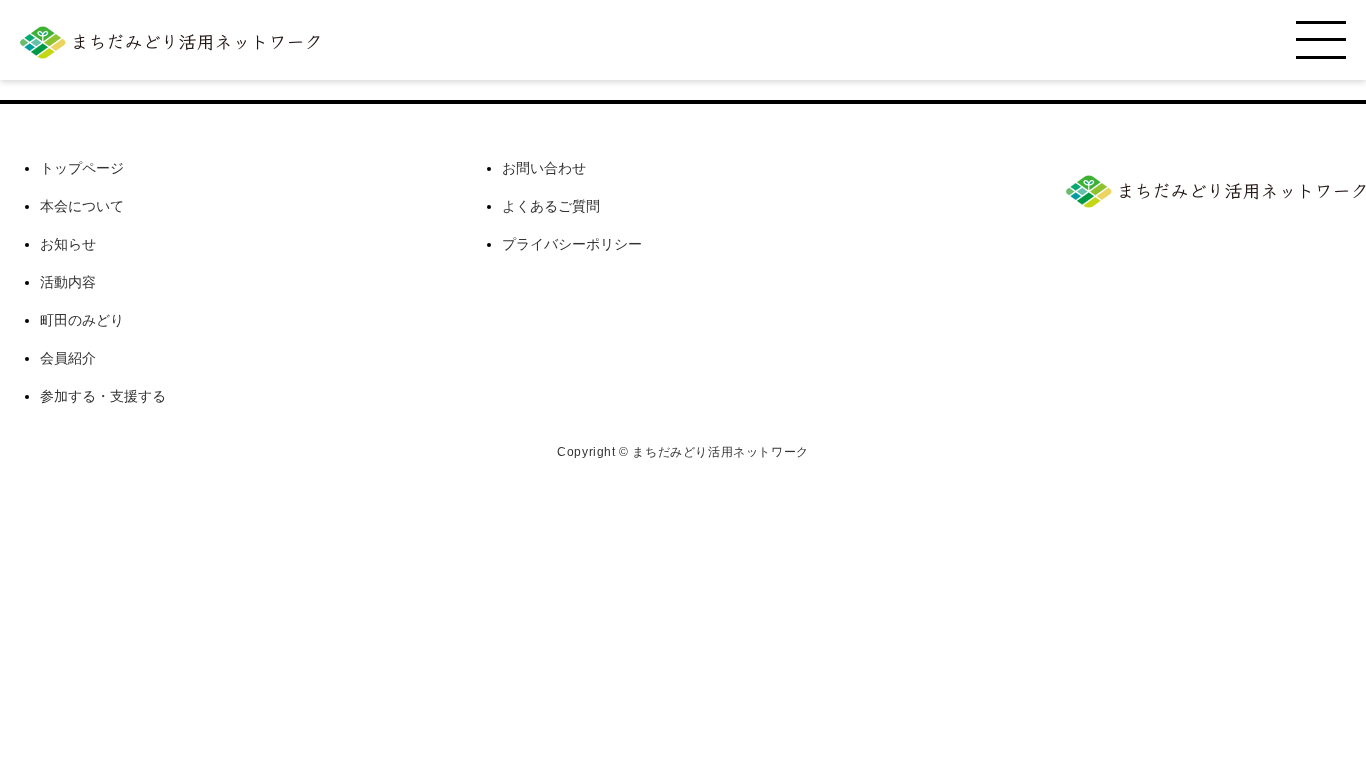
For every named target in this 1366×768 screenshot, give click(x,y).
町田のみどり (82, 320)
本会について (82, 206)
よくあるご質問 (551, 206)
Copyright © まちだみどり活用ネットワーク (683, 452)
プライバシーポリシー (572, 244)
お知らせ (68, 244)
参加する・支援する (103, 396)
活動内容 (68, 282)
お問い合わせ (544, 168)
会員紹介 (68, 358)
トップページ (82, 168)
